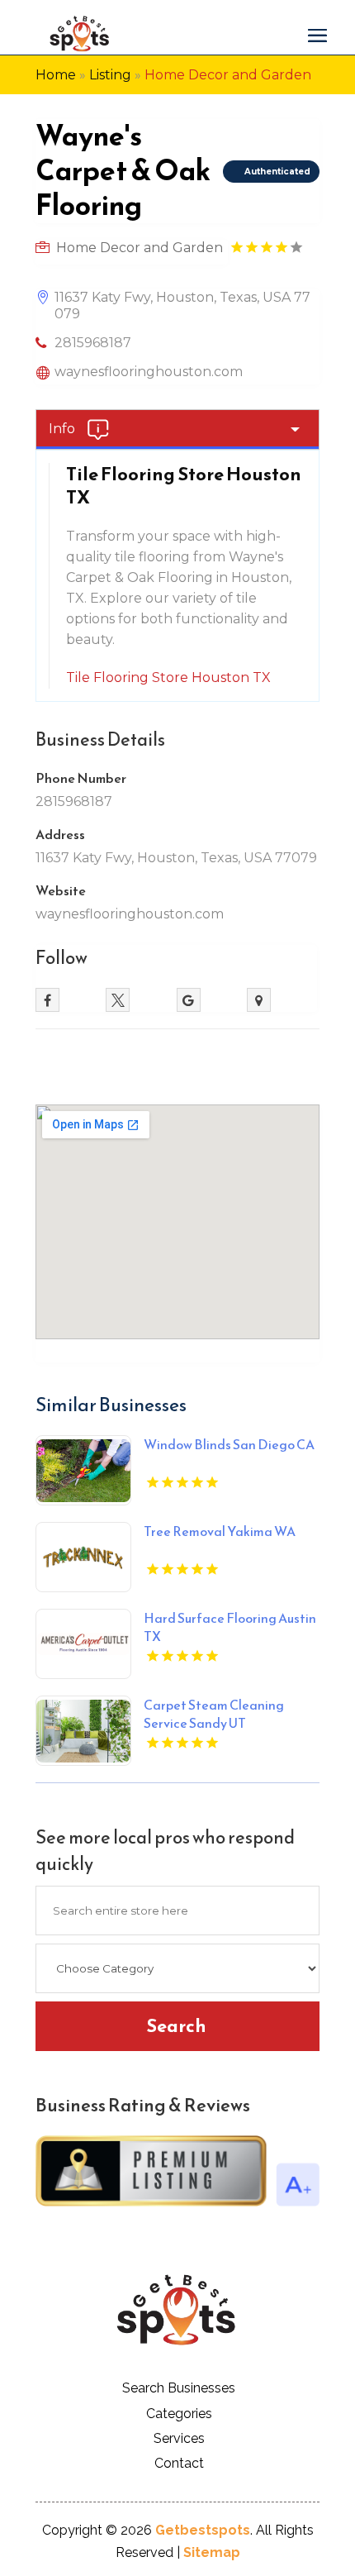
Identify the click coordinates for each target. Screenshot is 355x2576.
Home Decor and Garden (228, 75)
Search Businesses (179, 2388)
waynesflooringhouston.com (149, 372)
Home (56, 75)
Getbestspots (203, 2530)
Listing (110, 75)
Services (179, 2438)
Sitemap (212, 2552)
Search (176, 2026)
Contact (179, 2463)
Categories (179, 2414)
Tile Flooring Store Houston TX (168, 677)
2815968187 (93, 343)
